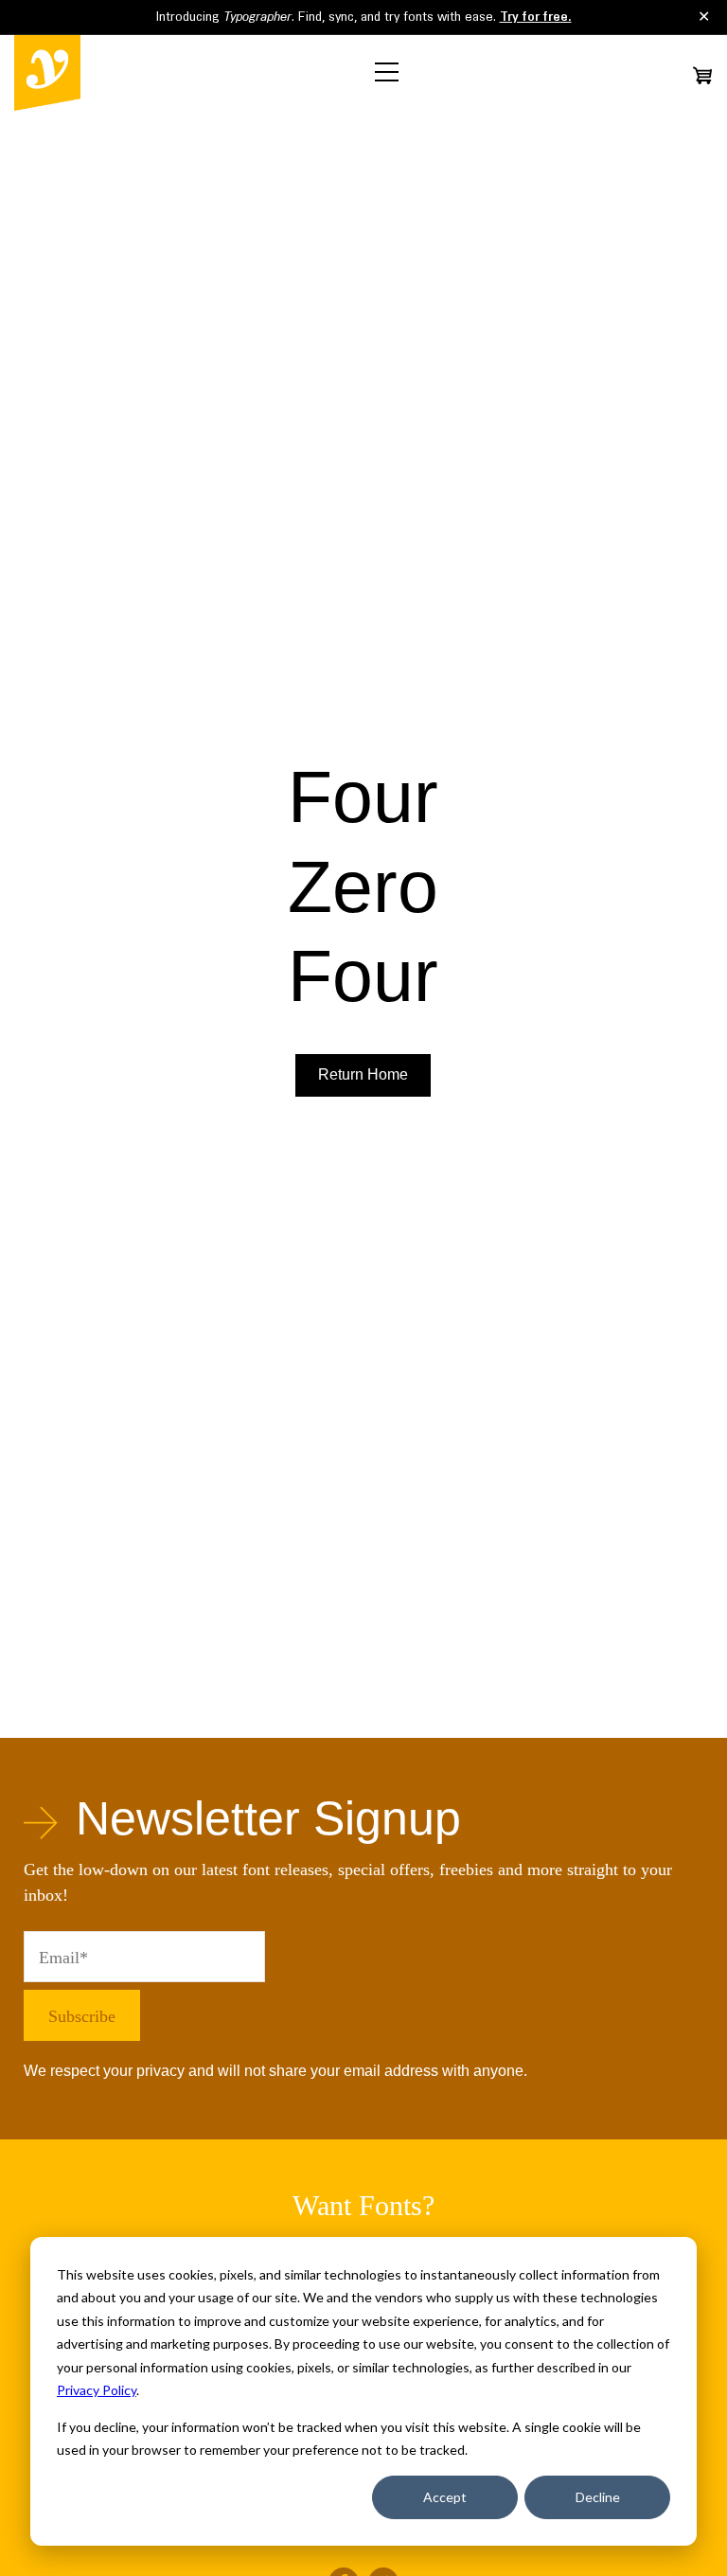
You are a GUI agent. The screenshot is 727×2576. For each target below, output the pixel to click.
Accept (445, 2497)
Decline (598, 2497)
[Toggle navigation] (387, 72)
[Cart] (702, 75)
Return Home (363, 1074)
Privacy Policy (97, 2390)
